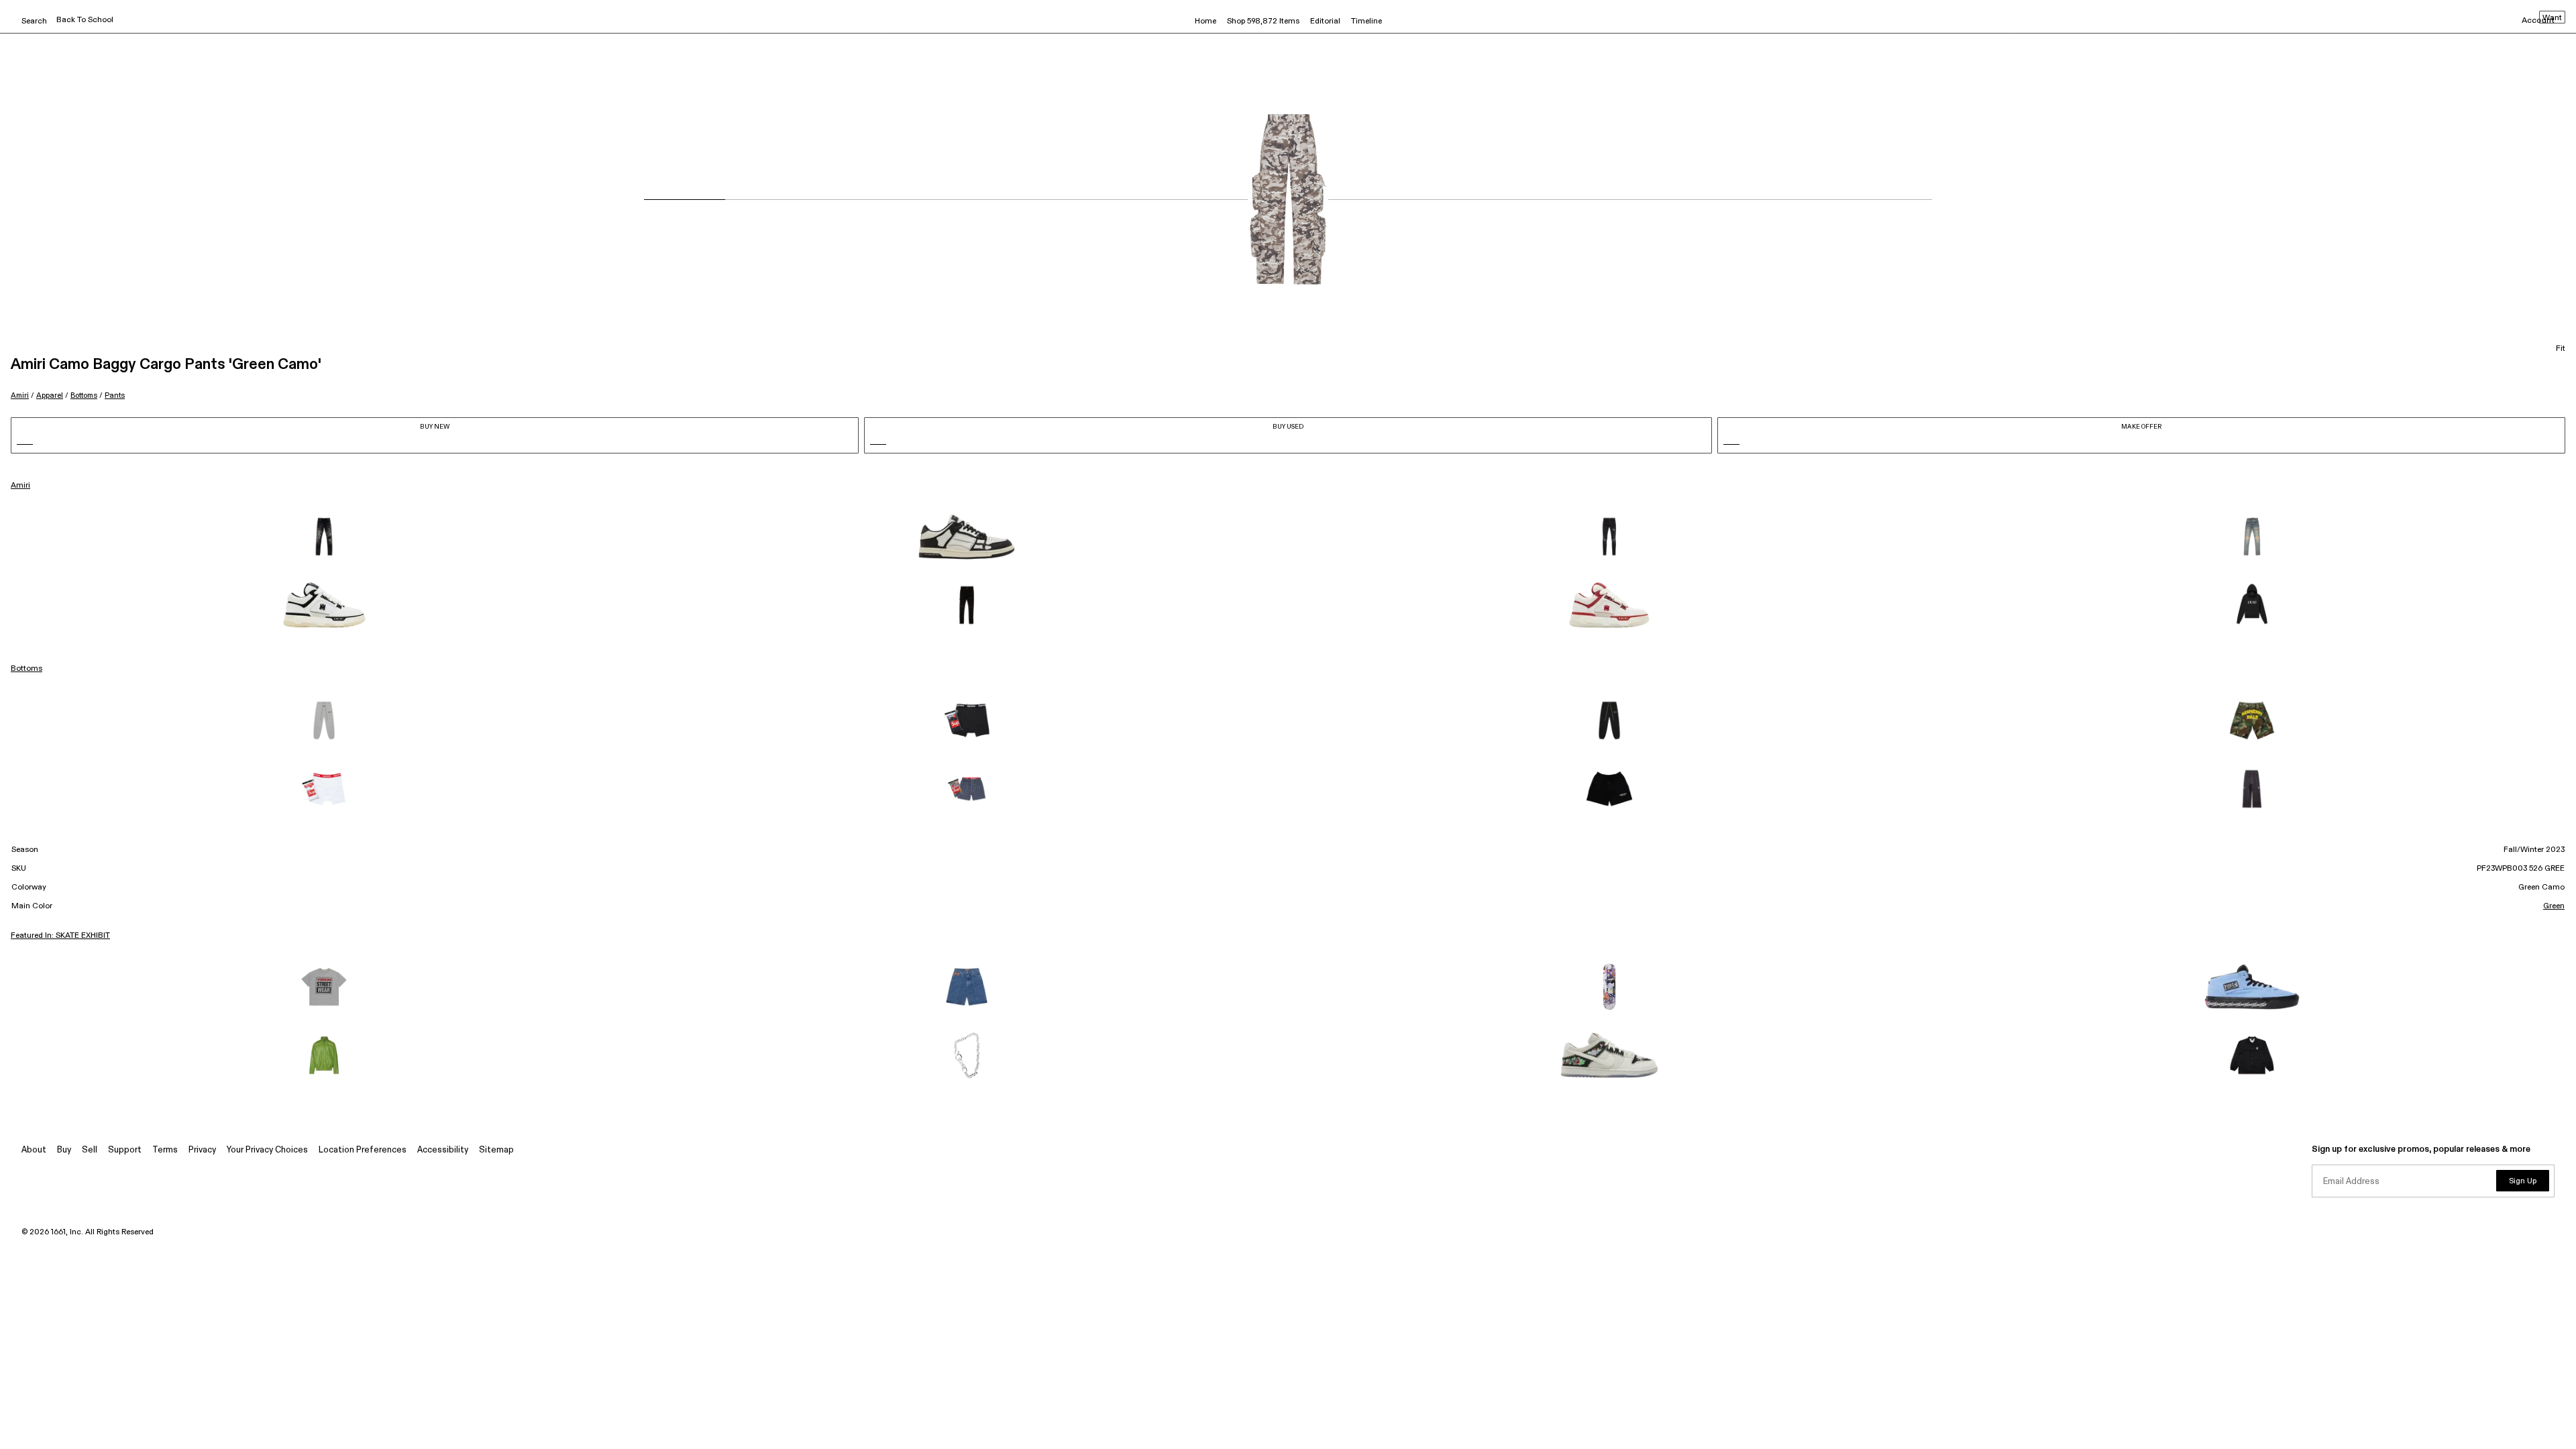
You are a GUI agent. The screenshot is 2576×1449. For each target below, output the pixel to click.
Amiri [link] (20, 486)
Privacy (202, 1150)
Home (1205, 21)
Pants (115, 395)
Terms (165, 1150)
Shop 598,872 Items (1263, 21)
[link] (324, 537)
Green (2554, 906)
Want (2552, 18)
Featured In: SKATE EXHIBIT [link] (60, 936)
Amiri (20, 395)
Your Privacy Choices (267, 1150)
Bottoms (84, 395)
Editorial (1325, 21)
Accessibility (443, 1150)
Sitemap (496, 1150)
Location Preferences (363, 1150)
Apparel (50, 395)
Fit (2561, 349)
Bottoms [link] (26, 669)
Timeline (1366, 21)
